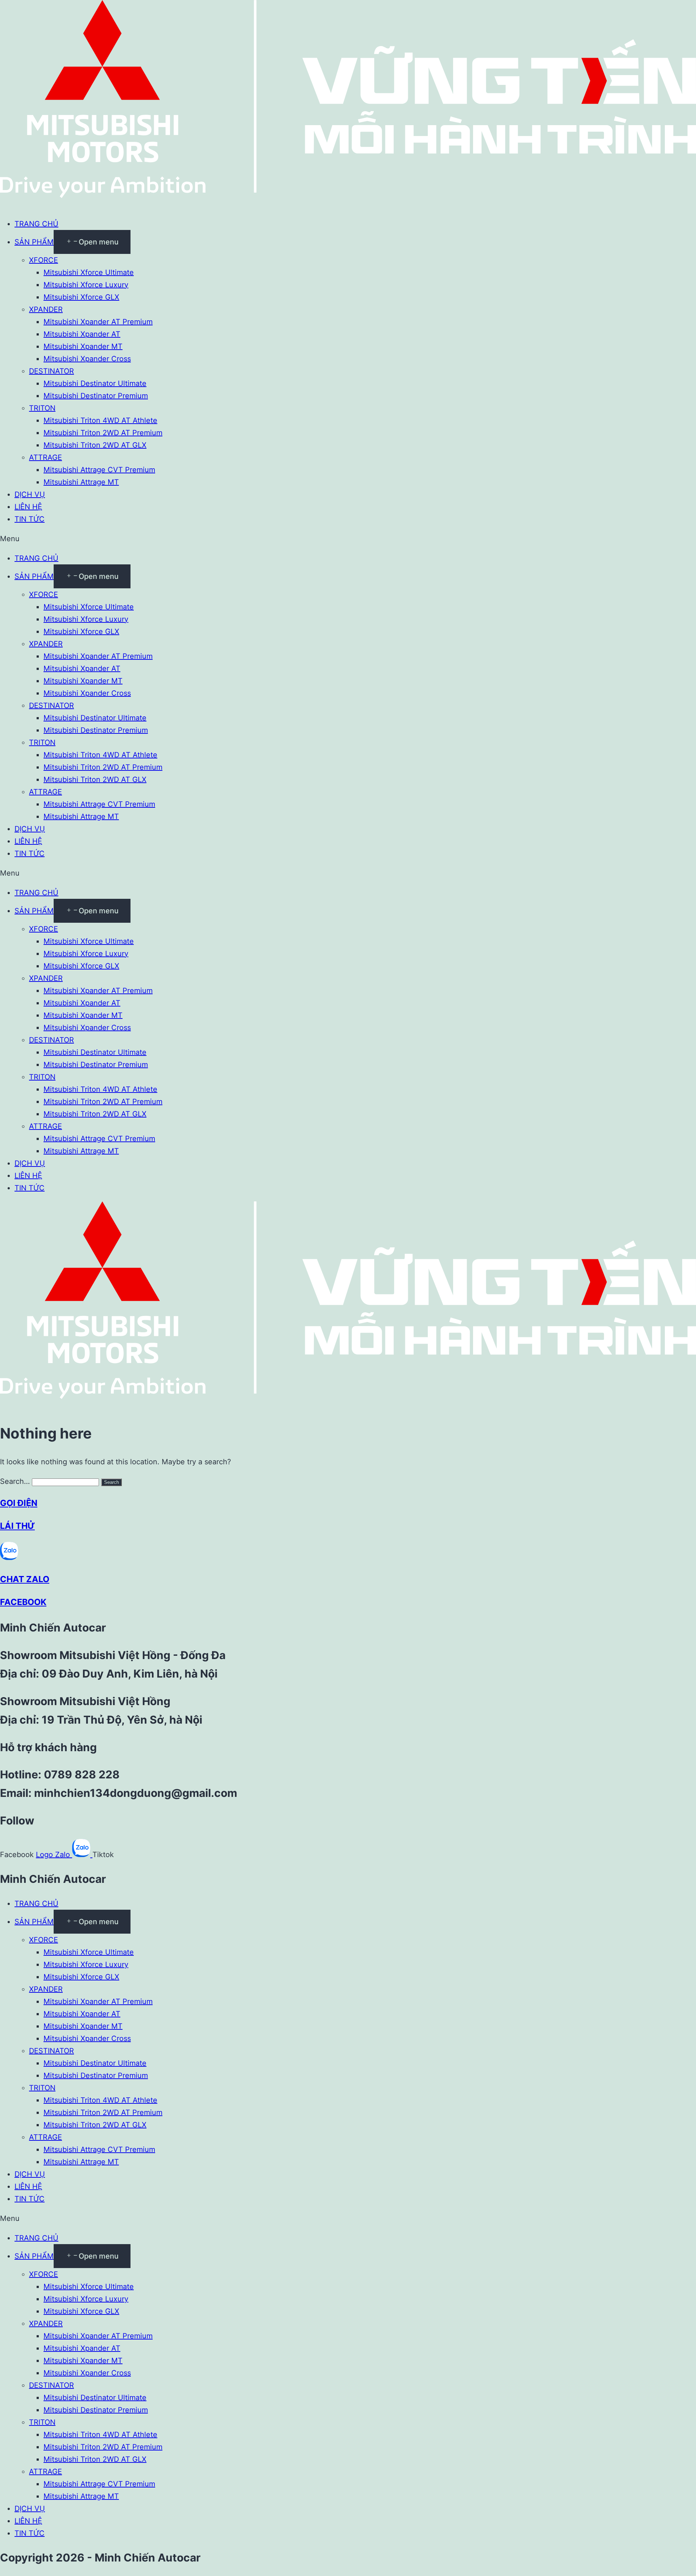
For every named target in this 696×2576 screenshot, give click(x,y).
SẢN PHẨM (34, 242)
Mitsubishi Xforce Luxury (86, 285)
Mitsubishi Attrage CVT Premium (99, 470)
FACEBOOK (23, 1602)
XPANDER (46, 309)
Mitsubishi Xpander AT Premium (98, 322)
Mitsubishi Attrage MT (81, 482)
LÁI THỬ (17, 1526)
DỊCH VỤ (30, 494)
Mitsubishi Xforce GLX (81, 297)
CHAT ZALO (25, 1579)
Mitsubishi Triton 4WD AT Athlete (100, 420)
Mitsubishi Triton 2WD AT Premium (103, 433)
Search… (15, 1481)
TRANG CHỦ (36, 224)
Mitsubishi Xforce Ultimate (89, 272)
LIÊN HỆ (28, 507)
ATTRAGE (45, 457)
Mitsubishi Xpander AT (82, 334)
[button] (348, 539)
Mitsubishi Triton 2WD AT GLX (95, 445)
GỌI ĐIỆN (19, 1503)
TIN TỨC (30, 519)
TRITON (42, 408)
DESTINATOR (51, 371)
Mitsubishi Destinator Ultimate (95, 383)
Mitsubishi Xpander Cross (87, 359)
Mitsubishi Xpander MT (83, 346)
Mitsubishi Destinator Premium (96, 396)
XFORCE (43, 260)
